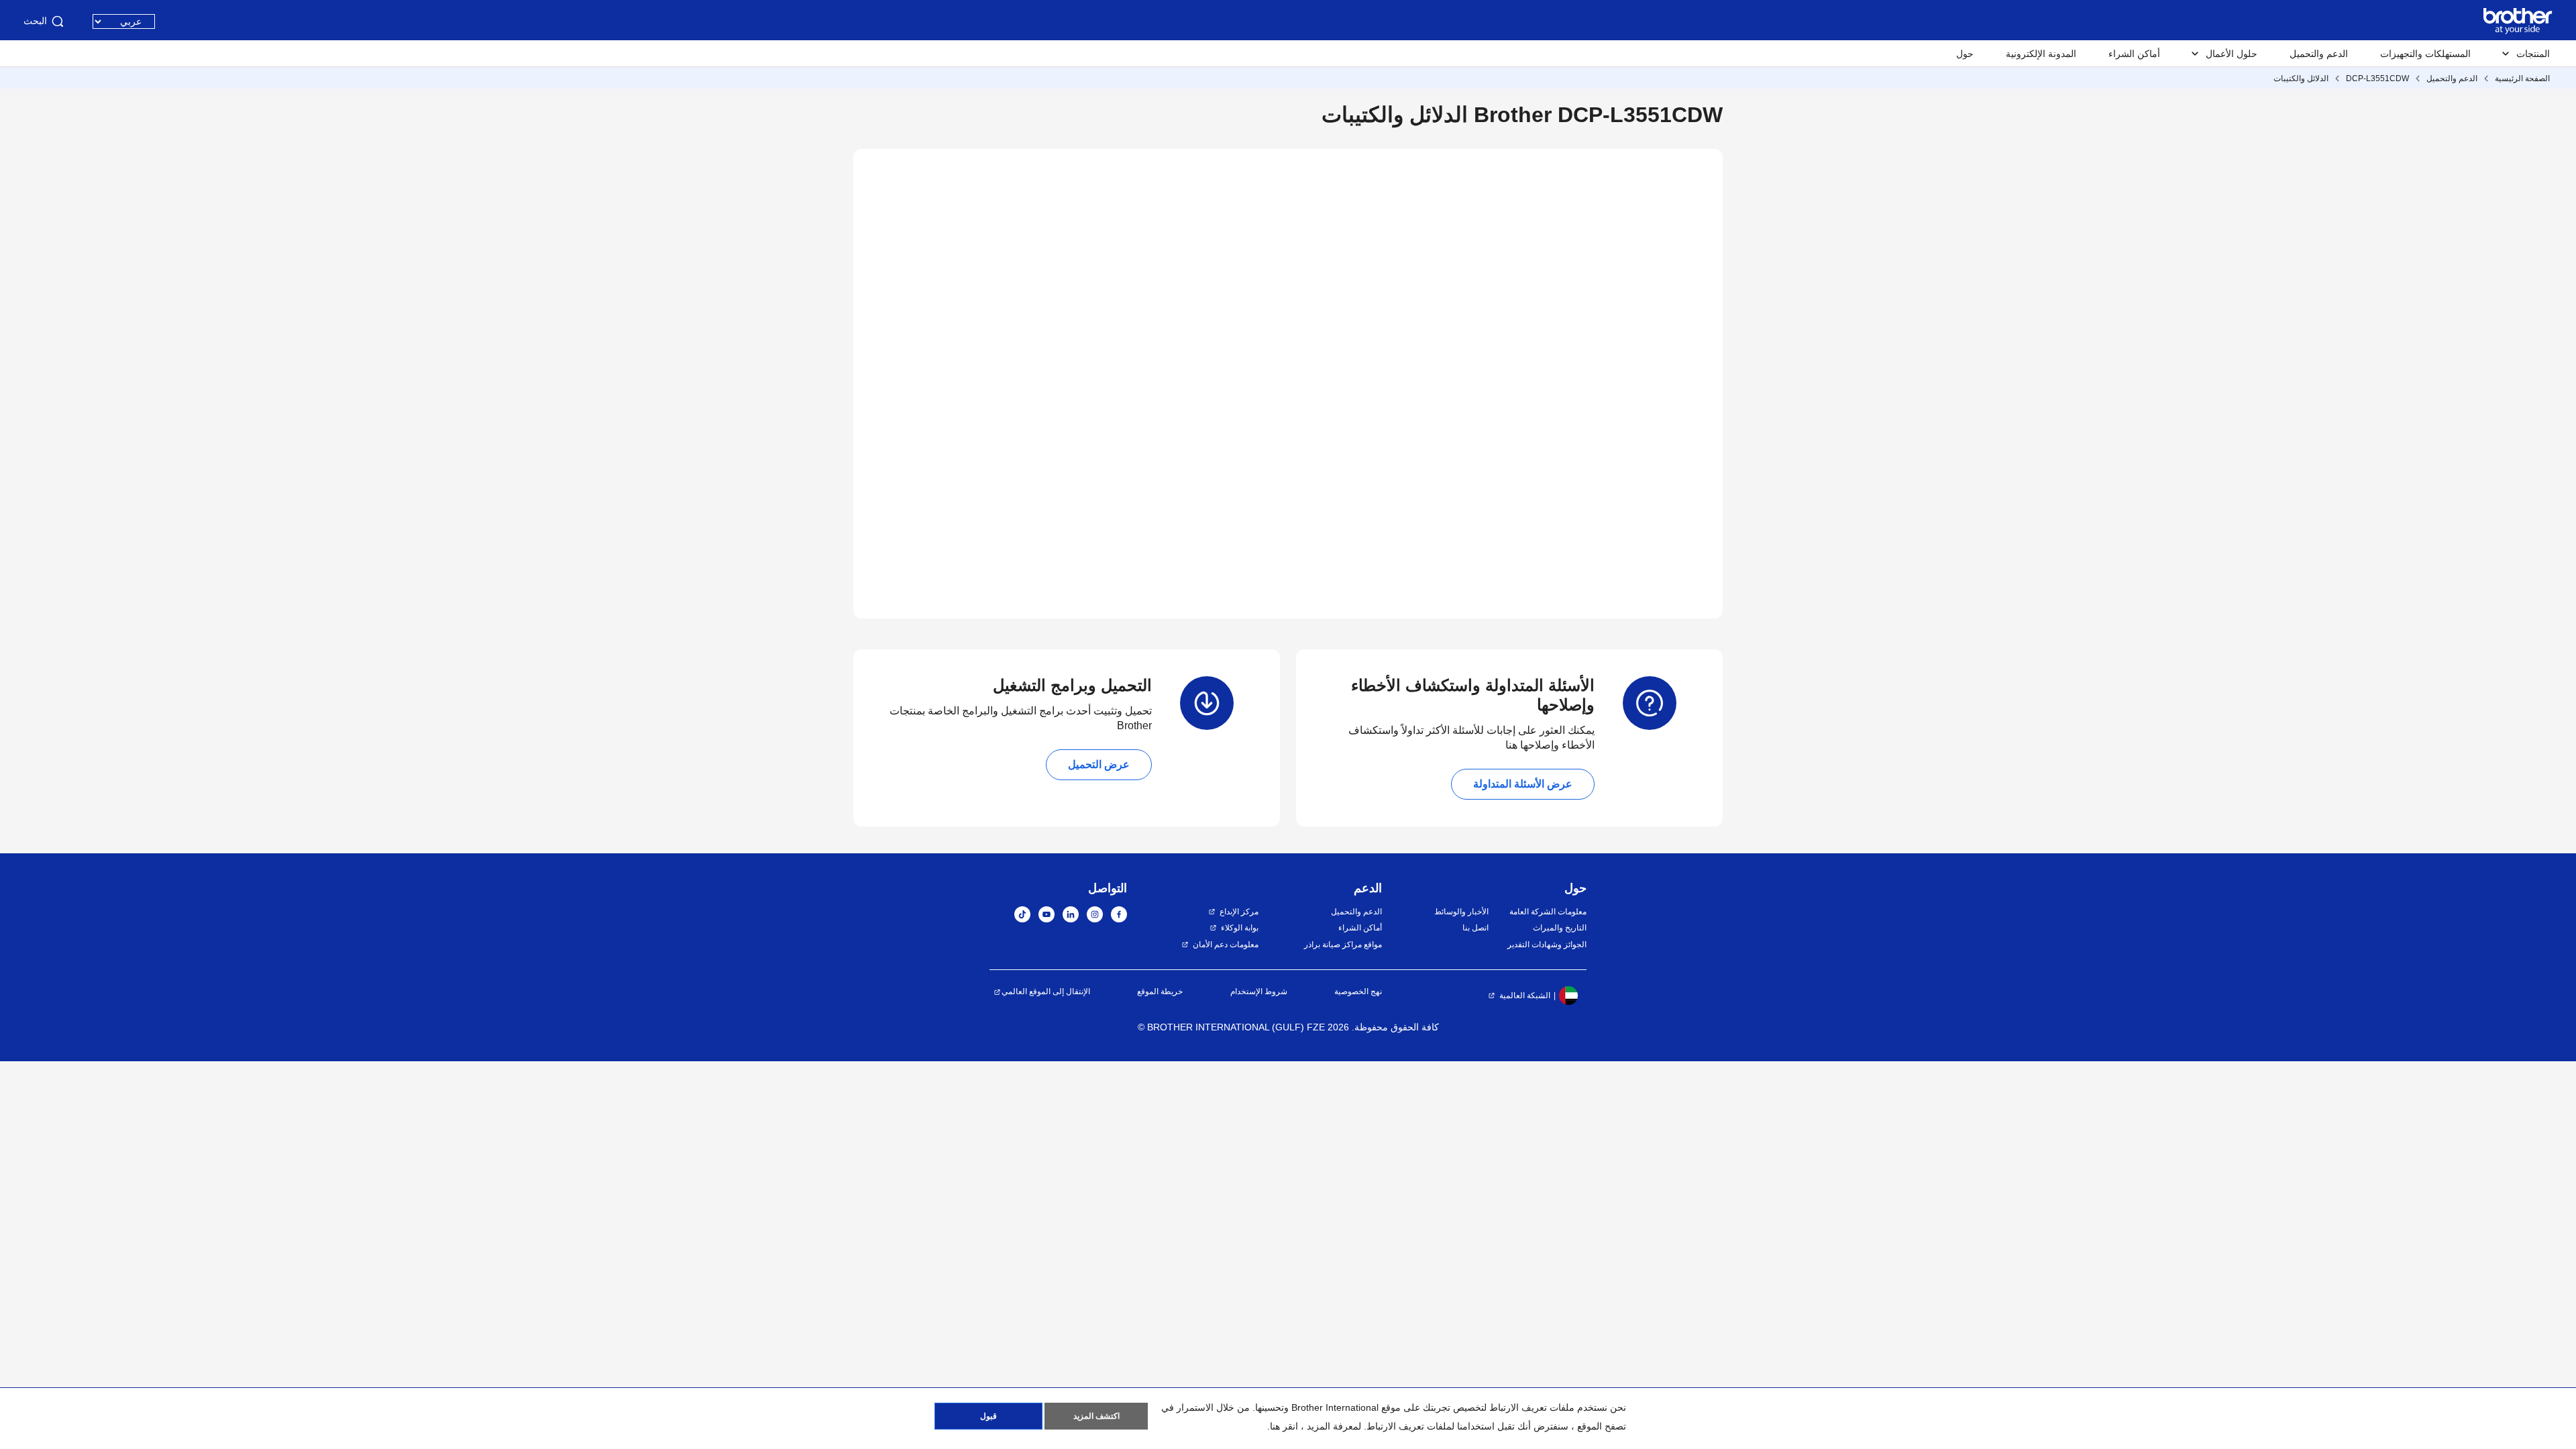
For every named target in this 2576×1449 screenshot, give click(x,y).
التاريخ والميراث (1560, 928)
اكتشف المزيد (1096, 1416)
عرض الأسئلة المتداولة (1523, 784)
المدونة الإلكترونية (2041, 54)
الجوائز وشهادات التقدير (1547, 945)
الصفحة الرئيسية (2522, 78)
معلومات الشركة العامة (1548, 912)
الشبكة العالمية (1525, 996)
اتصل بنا (1475, 928)
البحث (35, 21)
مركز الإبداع (1239, 912)
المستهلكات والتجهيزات (2425, 54)
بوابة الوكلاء (1240, 928)
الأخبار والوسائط (1461, 912)
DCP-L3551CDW (2377, 78)
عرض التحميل (1099, 764)
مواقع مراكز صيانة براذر (1343, 945)
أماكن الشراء (2134, 54)
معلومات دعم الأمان (1226, 945)
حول (1965, 54)
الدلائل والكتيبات (2301, 78)
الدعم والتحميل (2319, 54)
